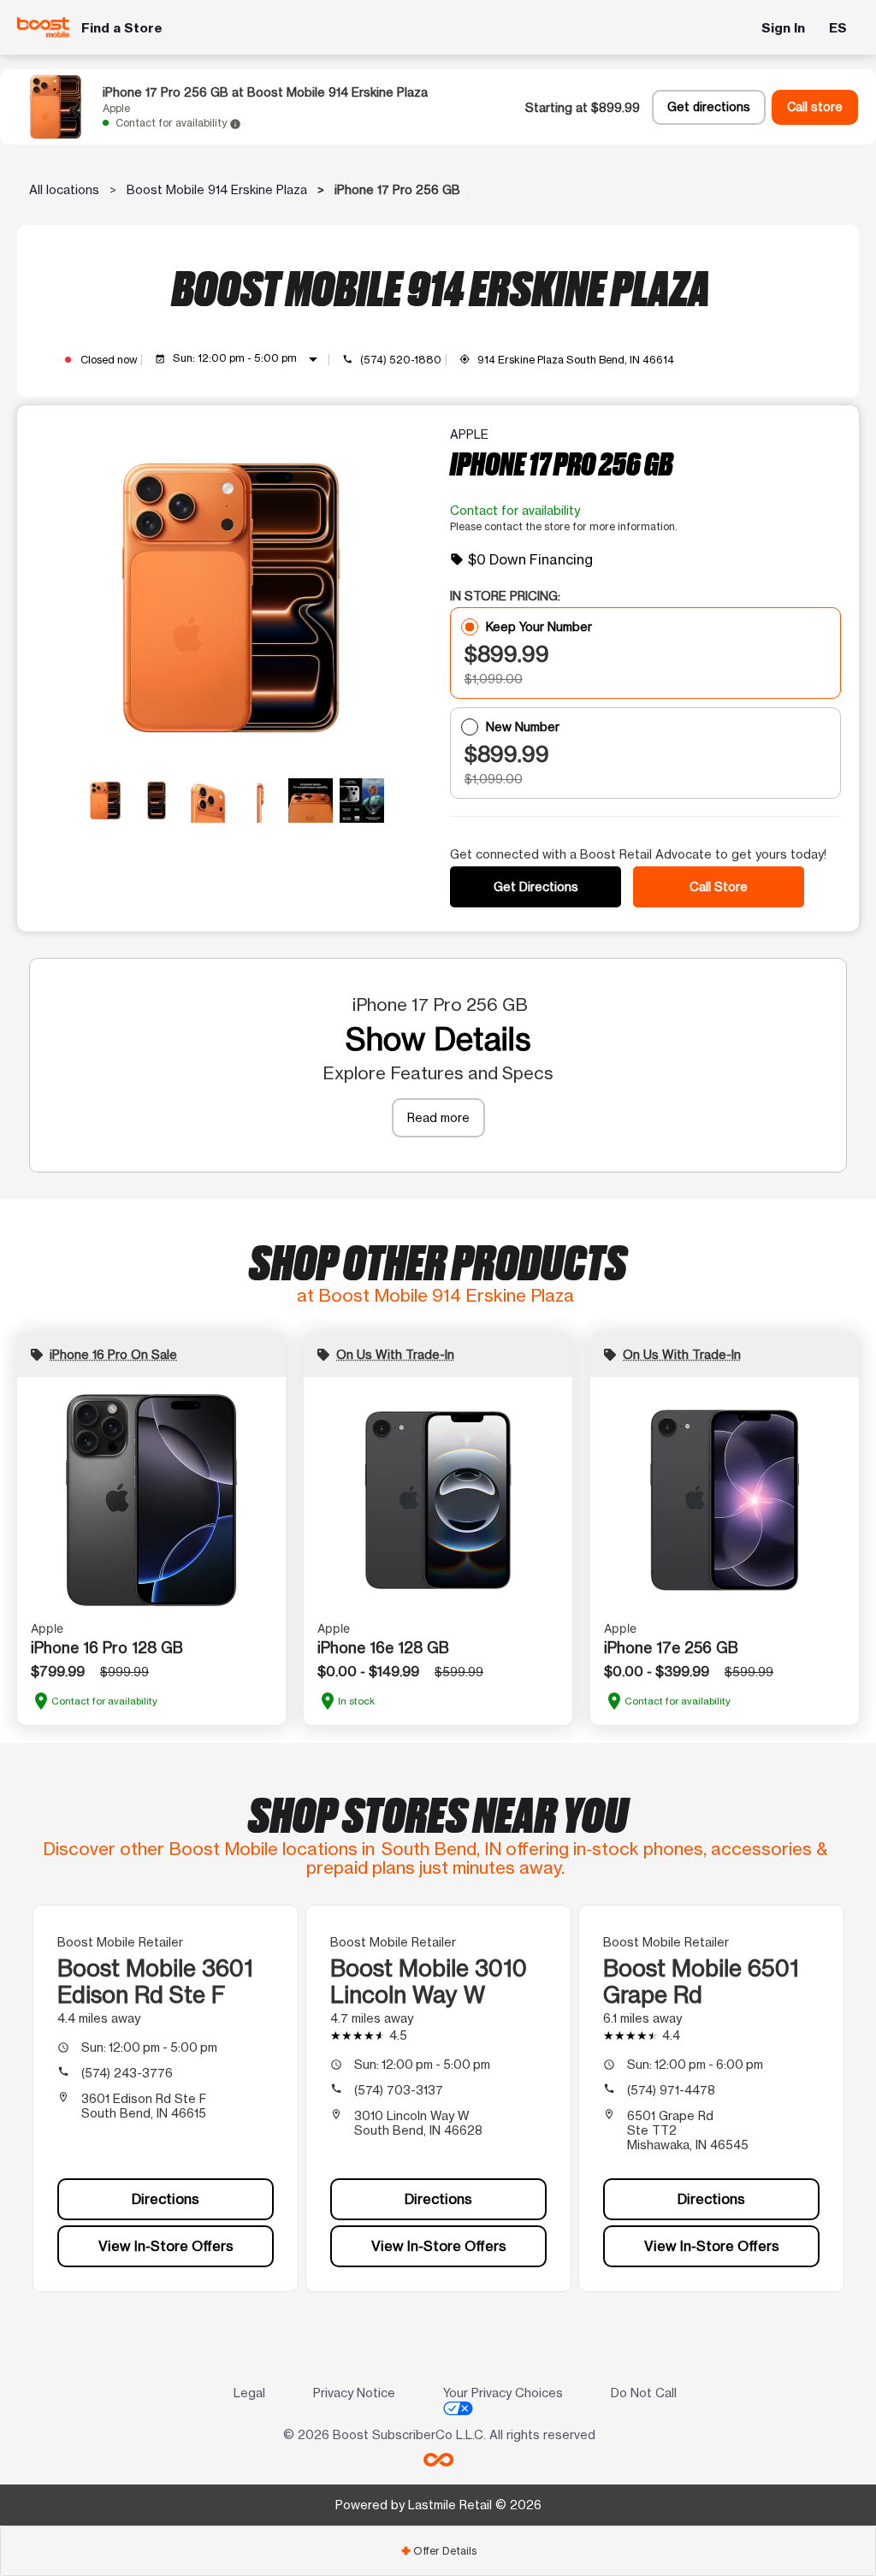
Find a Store (122, 28)
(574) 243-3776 (127, 2073)
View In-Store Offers (166, 2246)
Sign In (783, 28)
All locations (64, 189)
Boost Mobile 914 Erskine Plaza (217, 189)
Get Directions (536, 886)
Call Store (719, 886)
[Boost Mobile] (43, 27)
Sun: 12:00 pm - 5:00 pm (248, 359)
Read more (438, 1117)
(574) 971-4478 (671, 2090)
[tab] (438, 2551)
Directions (166, 2199)
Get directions (709, 107)
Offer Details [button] (438, 2551)
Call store (815, 107)
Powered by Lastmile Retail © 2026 (438, 2505)
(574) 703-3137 (399, 2090)
